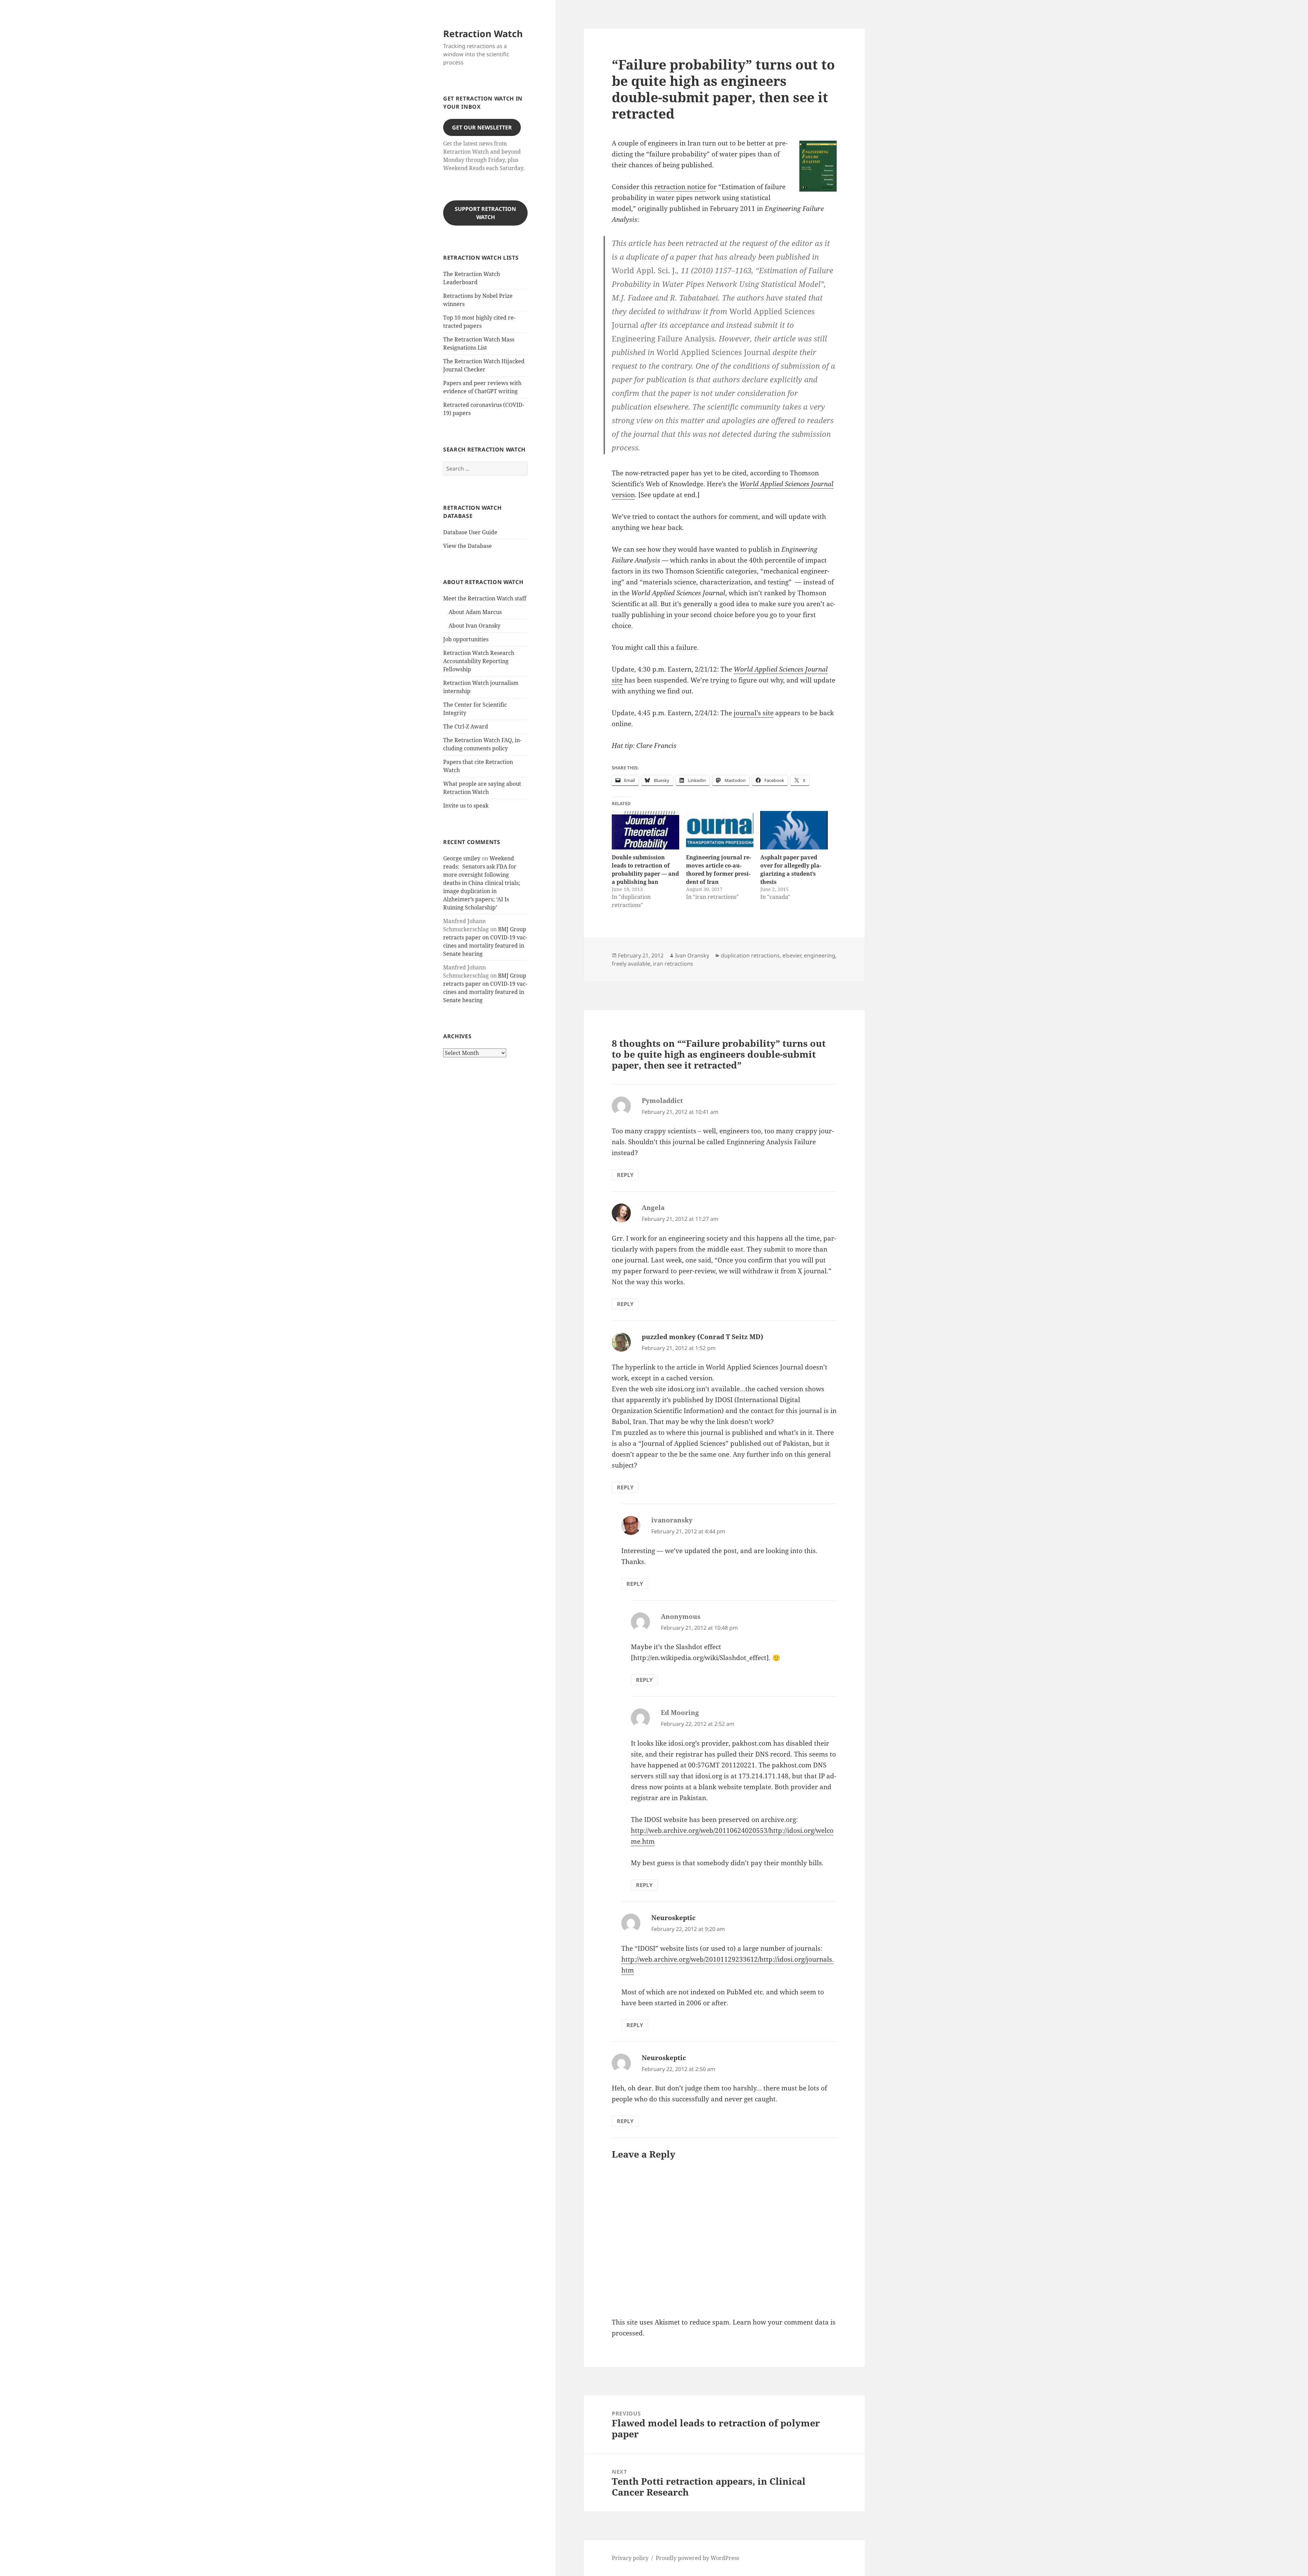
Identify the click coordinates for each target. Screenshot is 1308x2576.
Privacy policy (630, 2558)
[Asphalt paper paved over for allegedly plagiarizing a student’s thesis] (794, 830)
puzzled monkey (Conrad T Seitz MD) (703, 1337)
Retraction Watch (483, 34)
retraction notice (680, 187)
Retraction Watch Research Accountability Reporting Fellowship (479, 661)
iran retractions (673, 964)
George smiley (462, 858)
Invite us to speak (466, 806)
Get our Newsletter (482, 127)
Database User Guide (470, 532)
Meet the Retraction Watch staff (485, 598)
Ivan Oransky (692, 955)
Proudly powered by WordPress (697, 2558)
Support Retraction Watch (485, 213)
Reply (625, 1175)
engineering (820, 955)
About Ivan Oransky (474, 626)
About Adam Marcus (475, 612)
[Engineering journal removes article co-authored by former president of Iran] (720, 830)
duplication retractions (750, 955)
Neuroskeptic (673, 1918)
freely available (631, 964)
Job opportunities (466, 639)
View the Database (468, 546)
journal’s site (754, 713)
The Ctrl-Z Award (466, 726)
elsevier (792, 955)
